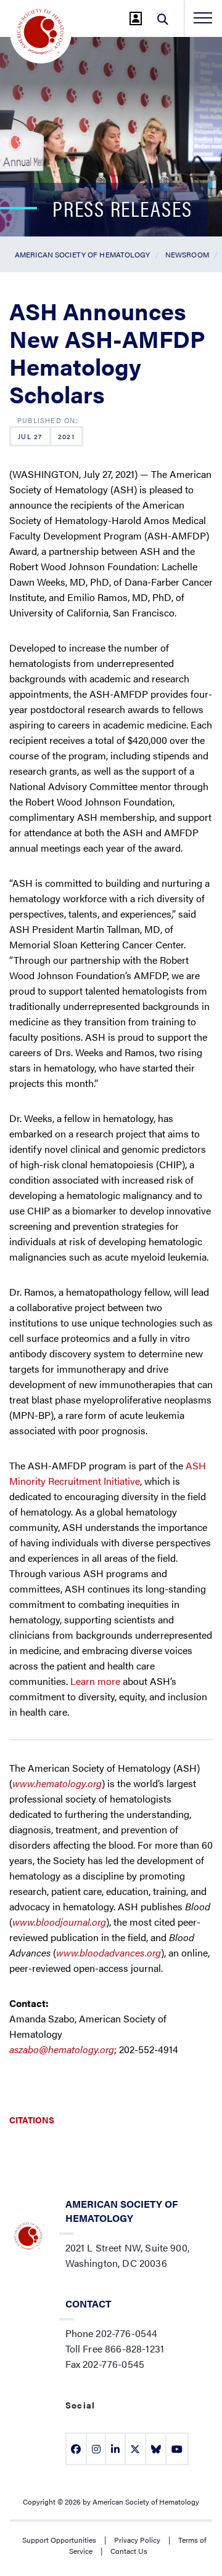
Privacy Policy (137, 2540)
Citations (32, 2120)
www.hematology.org (57, 1783)
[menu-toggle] (203, 18)
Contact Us (129, 2551)
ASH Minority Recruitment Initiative (108, 1473)
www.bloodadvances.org (109, 1952)
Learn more (95, 1681)
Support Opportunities (59, 2540)
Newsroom (187, 254)
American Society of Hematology (83, 254)
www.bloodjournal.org (59, 1922)
